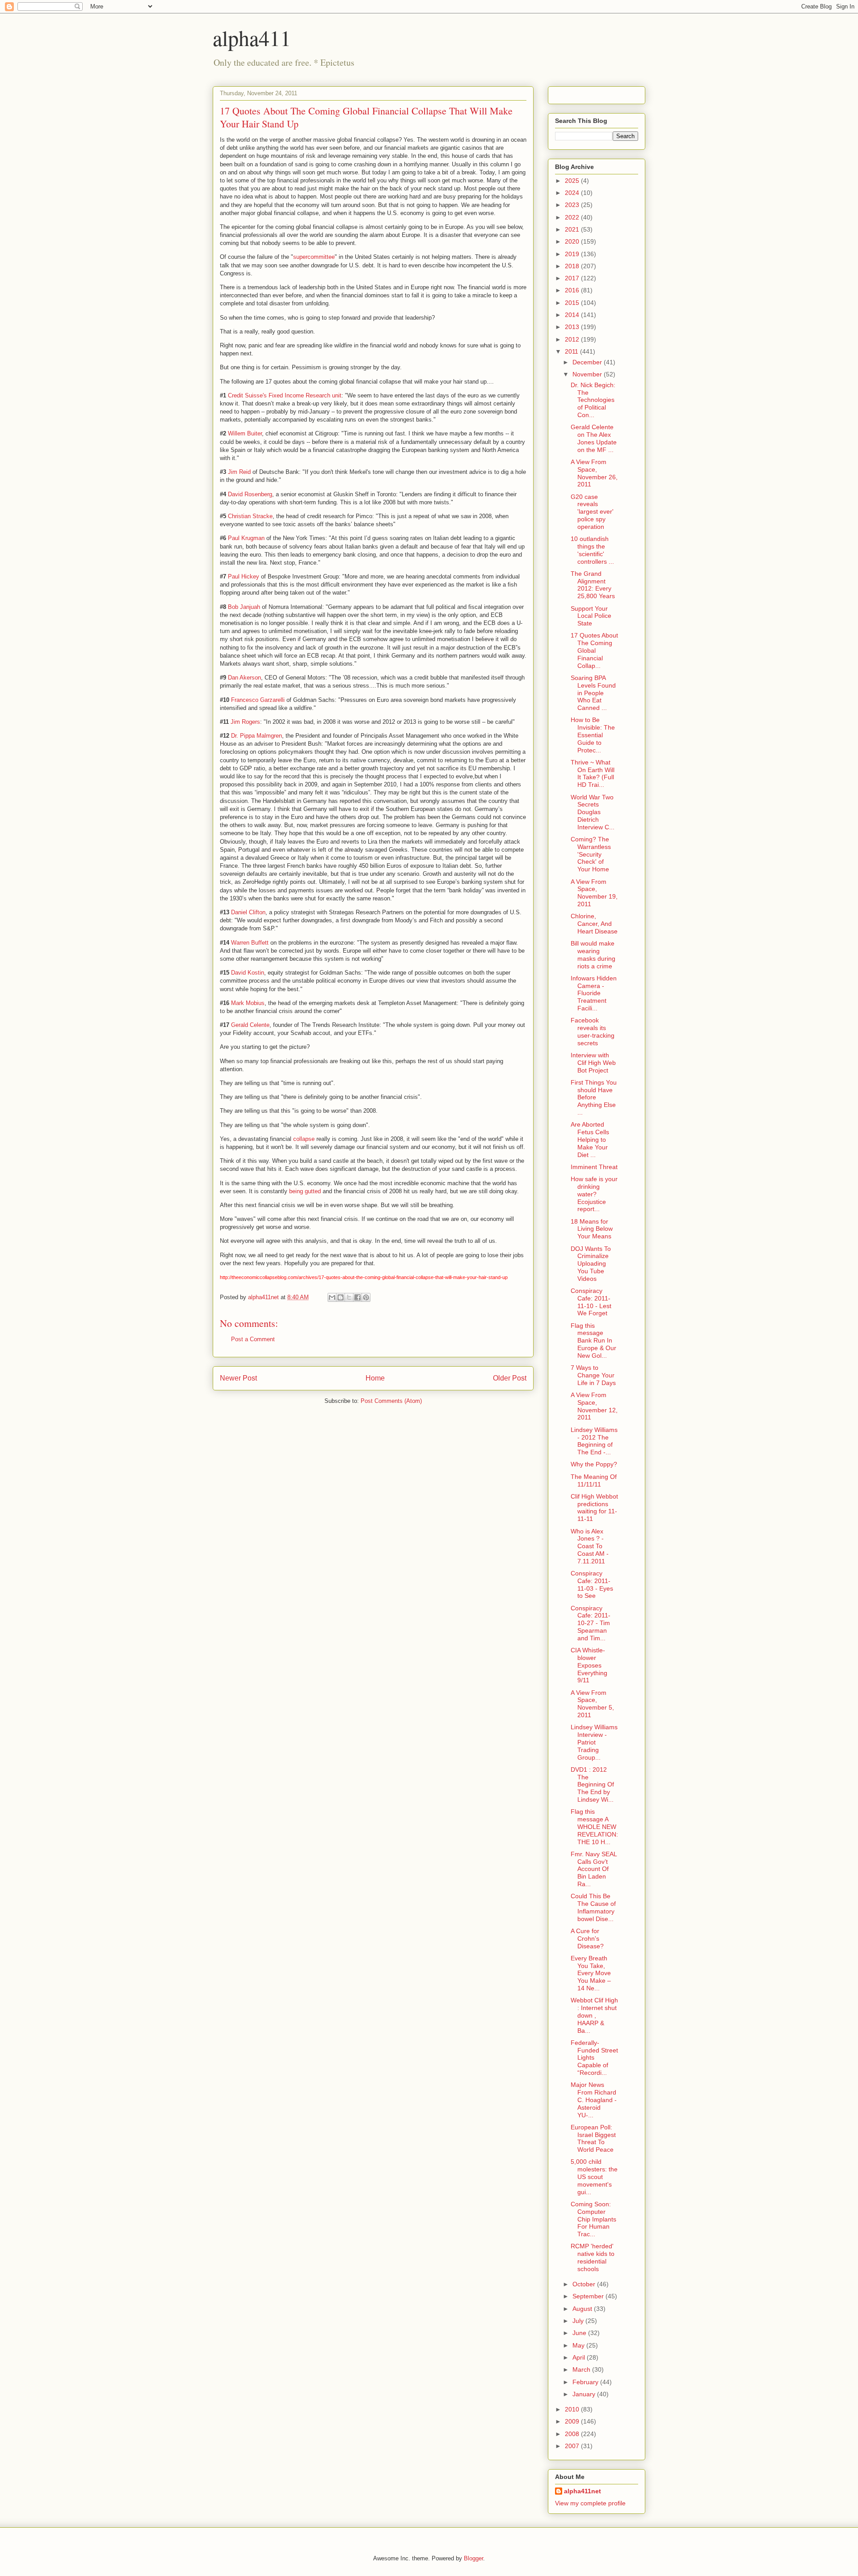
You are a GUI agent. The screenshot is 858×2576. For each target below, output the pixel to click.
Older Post (510, 1378)
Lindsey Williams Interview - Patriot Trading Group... (594, 1742)
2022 (573, 217)
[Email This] (332, 1297)
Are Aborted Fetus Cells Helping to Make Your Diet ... (590, 1139)
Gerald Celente (250, 1025)
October (585, 2284)
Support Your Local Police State (591, 616)
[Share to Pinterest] (366, 1297)
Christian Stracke (250, 516)
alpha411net (583, 2491)
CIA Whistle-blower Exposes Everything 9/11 (589, 1665)
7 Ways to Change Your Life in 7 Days (593, 1375)
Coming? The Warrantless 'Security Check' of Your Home (591, 854)
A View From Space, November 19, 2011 (594, 893)
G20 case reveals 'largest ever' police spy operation (592, 512)
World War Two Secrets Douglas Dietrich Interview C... (593, 812)
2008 (573, 2434)
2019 (573, 254)
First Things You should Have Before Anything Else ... (594, 1097)
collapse (304, 1139)
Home (375, 1378)
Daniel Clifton (248, 912)
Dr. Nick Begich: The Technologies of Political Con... (593, 400)
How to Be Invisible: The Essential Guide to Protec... (593, 735)
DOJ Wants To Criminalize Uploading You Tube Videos (591, 1264)
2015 (573, 303)
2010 (573, 2409)
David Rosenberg (250, 494)
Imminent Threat (594, 1167)
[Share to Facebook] (357, 1297)
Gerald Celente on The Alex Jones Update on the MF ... (594, 438)
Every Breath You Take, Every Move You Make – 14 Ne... (591, 1973)
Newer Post (238, 1378)
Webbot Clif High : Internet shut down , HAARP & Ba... (594, 2015)
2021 (573, 229)
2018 (573, 266)
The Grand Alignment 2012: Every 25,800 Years (593, 585)
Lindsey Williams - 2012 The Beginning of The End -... (594, 1441)
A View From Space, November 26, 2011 (594, 473)
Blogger (473, 2558)
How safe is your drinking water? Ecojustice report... (594, 1194)
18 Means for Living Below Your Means (592, 1229)
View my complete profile (590, 2503)
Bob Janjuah (244, 607)
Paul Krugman (246, 538)
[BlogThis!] (341, 1297)
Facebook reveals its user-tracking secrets (593, 1031)
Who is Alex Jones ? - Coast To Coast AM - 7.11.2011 (590, 1546)
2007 (573, 2446)
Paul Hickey (244, 576)
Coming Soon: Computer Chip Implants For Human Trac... (593, 2219)
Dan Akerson (244, 678)
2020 (573, 241)
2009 (573, 2421)
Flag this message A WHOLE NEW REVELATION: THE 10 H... (594, 1826)
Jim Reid (239, 472)
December (588, 362)
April (580, 2357)
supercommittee (314, 257)
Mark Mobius (248, 1003)
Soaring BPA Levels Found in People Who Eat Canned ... (593, 693)
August (583, 2309)
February (586, 2382)
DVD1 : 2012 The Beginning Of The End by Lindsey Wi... (592, 1784)
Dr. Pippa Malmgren (257, 736)
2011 (572, 351)
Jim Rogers (245, 722)
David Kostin (248, 973)
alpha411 (252, 38)
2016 (573, 290)
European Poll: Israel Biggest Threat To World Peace (593, 2138)
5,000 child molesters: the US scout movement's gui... (594, 2177)
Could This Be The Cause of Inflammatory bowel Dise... (593, 1907)
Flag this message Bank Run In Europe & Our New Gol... (593, 1341)
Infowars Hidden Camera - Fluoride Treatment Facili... (594, 993)
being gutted (305, 1191)
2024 (573, 193)
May (579, 2345)
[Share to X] (349, 1297)
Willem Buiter (245, 433)
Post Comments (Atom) (391, 1401)
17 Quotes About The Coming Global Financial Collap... (594, 650)
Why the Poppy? (594, 1464)
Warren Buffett (250, 943)
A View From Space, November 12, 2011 (594, 1406)
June (580, 2333)
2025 (573, 181)
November (588, 374)
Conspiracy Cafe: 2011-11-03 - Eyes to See (592, 1584)
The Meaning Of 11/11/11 (594, 1480)
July (579, 2321)
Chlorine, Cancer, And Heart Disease (594, 924)
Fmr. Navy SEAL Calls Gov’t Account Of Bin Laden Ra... (594, 1869)
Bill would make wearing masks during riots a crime (593, 954)
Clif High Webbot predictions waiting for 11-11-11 (594, 1508)
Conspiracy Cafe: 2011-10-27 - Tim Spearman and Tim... (591, 1623)
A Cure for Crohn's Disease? (587, 1938)
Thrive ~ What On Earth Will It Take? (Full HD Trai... (593, 773)
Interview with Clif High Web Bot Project (593, 1063)
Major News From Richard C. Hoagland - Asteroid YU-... (594, 2100)
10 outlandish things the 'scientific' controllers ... (592, 550)
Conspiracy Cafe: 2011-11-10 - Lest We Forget (591, 1302)
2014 (573, 315)
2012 (573, 339)
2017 (573, 278)
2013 (573, 327)
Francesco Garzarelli (258, 700)
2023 (573, 205)
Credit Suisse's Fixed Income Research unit (285, 395)
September (589, 2296)
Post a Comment (253, 1339)
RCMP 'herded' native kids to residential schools (593, 2257)
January (585, 2394)
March (582, 2369)
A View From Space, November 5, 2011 (592, 1704)
